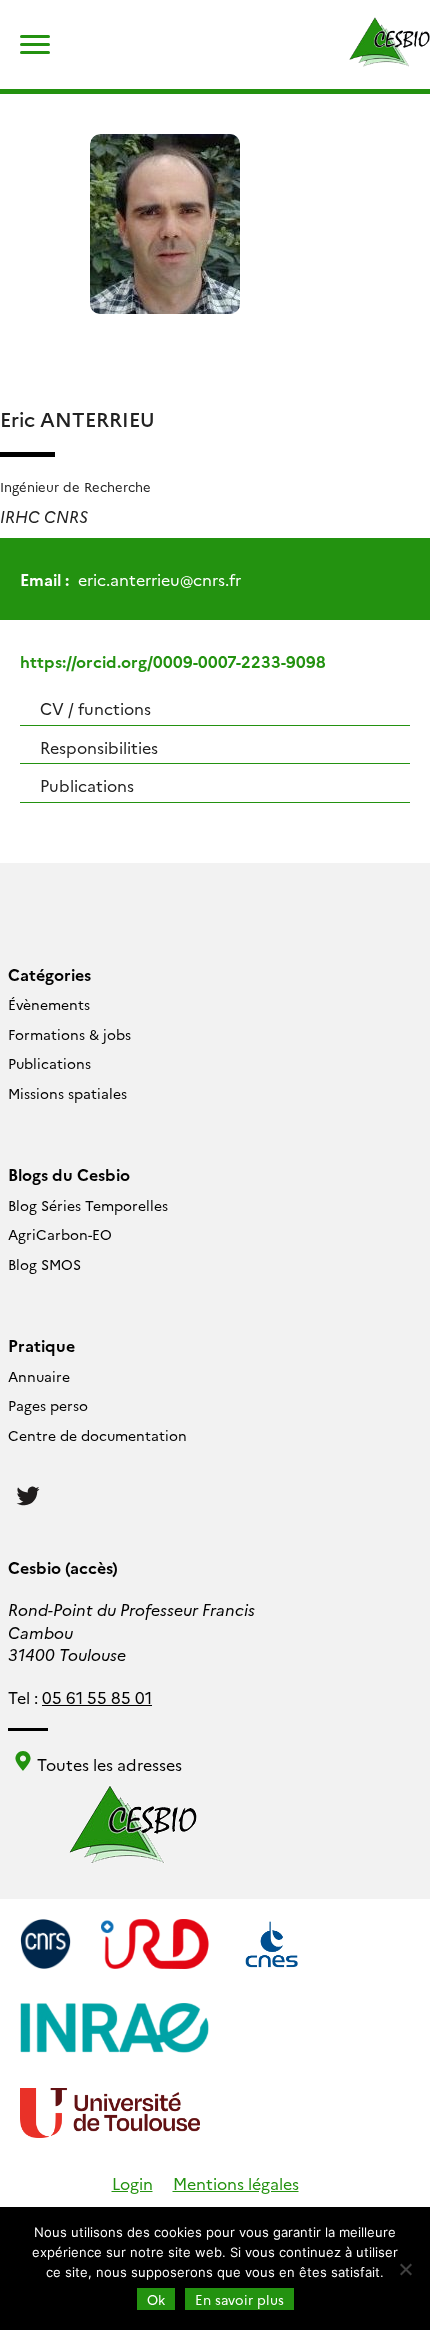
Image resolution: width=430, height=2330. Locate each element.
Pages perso (48, 1405)
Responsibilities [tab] (99, 747)
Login (132, 2183)
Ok (156, 2299)
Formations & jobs (69, 1034)
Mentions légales (236, 2183)
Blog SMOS (44, 1264)
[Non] (405, 2269)
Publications (49, 1063)
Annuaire (39, 1376)
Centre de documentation (97, 1435)
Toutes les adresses (107, 1764)
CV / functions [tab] (95, 708)
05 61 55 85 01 (97, 1697)
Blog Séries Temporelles (88, 1205)
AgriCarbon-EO (60, 1234)
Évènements (49, 1004)
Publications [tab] (87, 785)
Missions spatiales (67, 1093)
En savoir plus (239, 2299)
